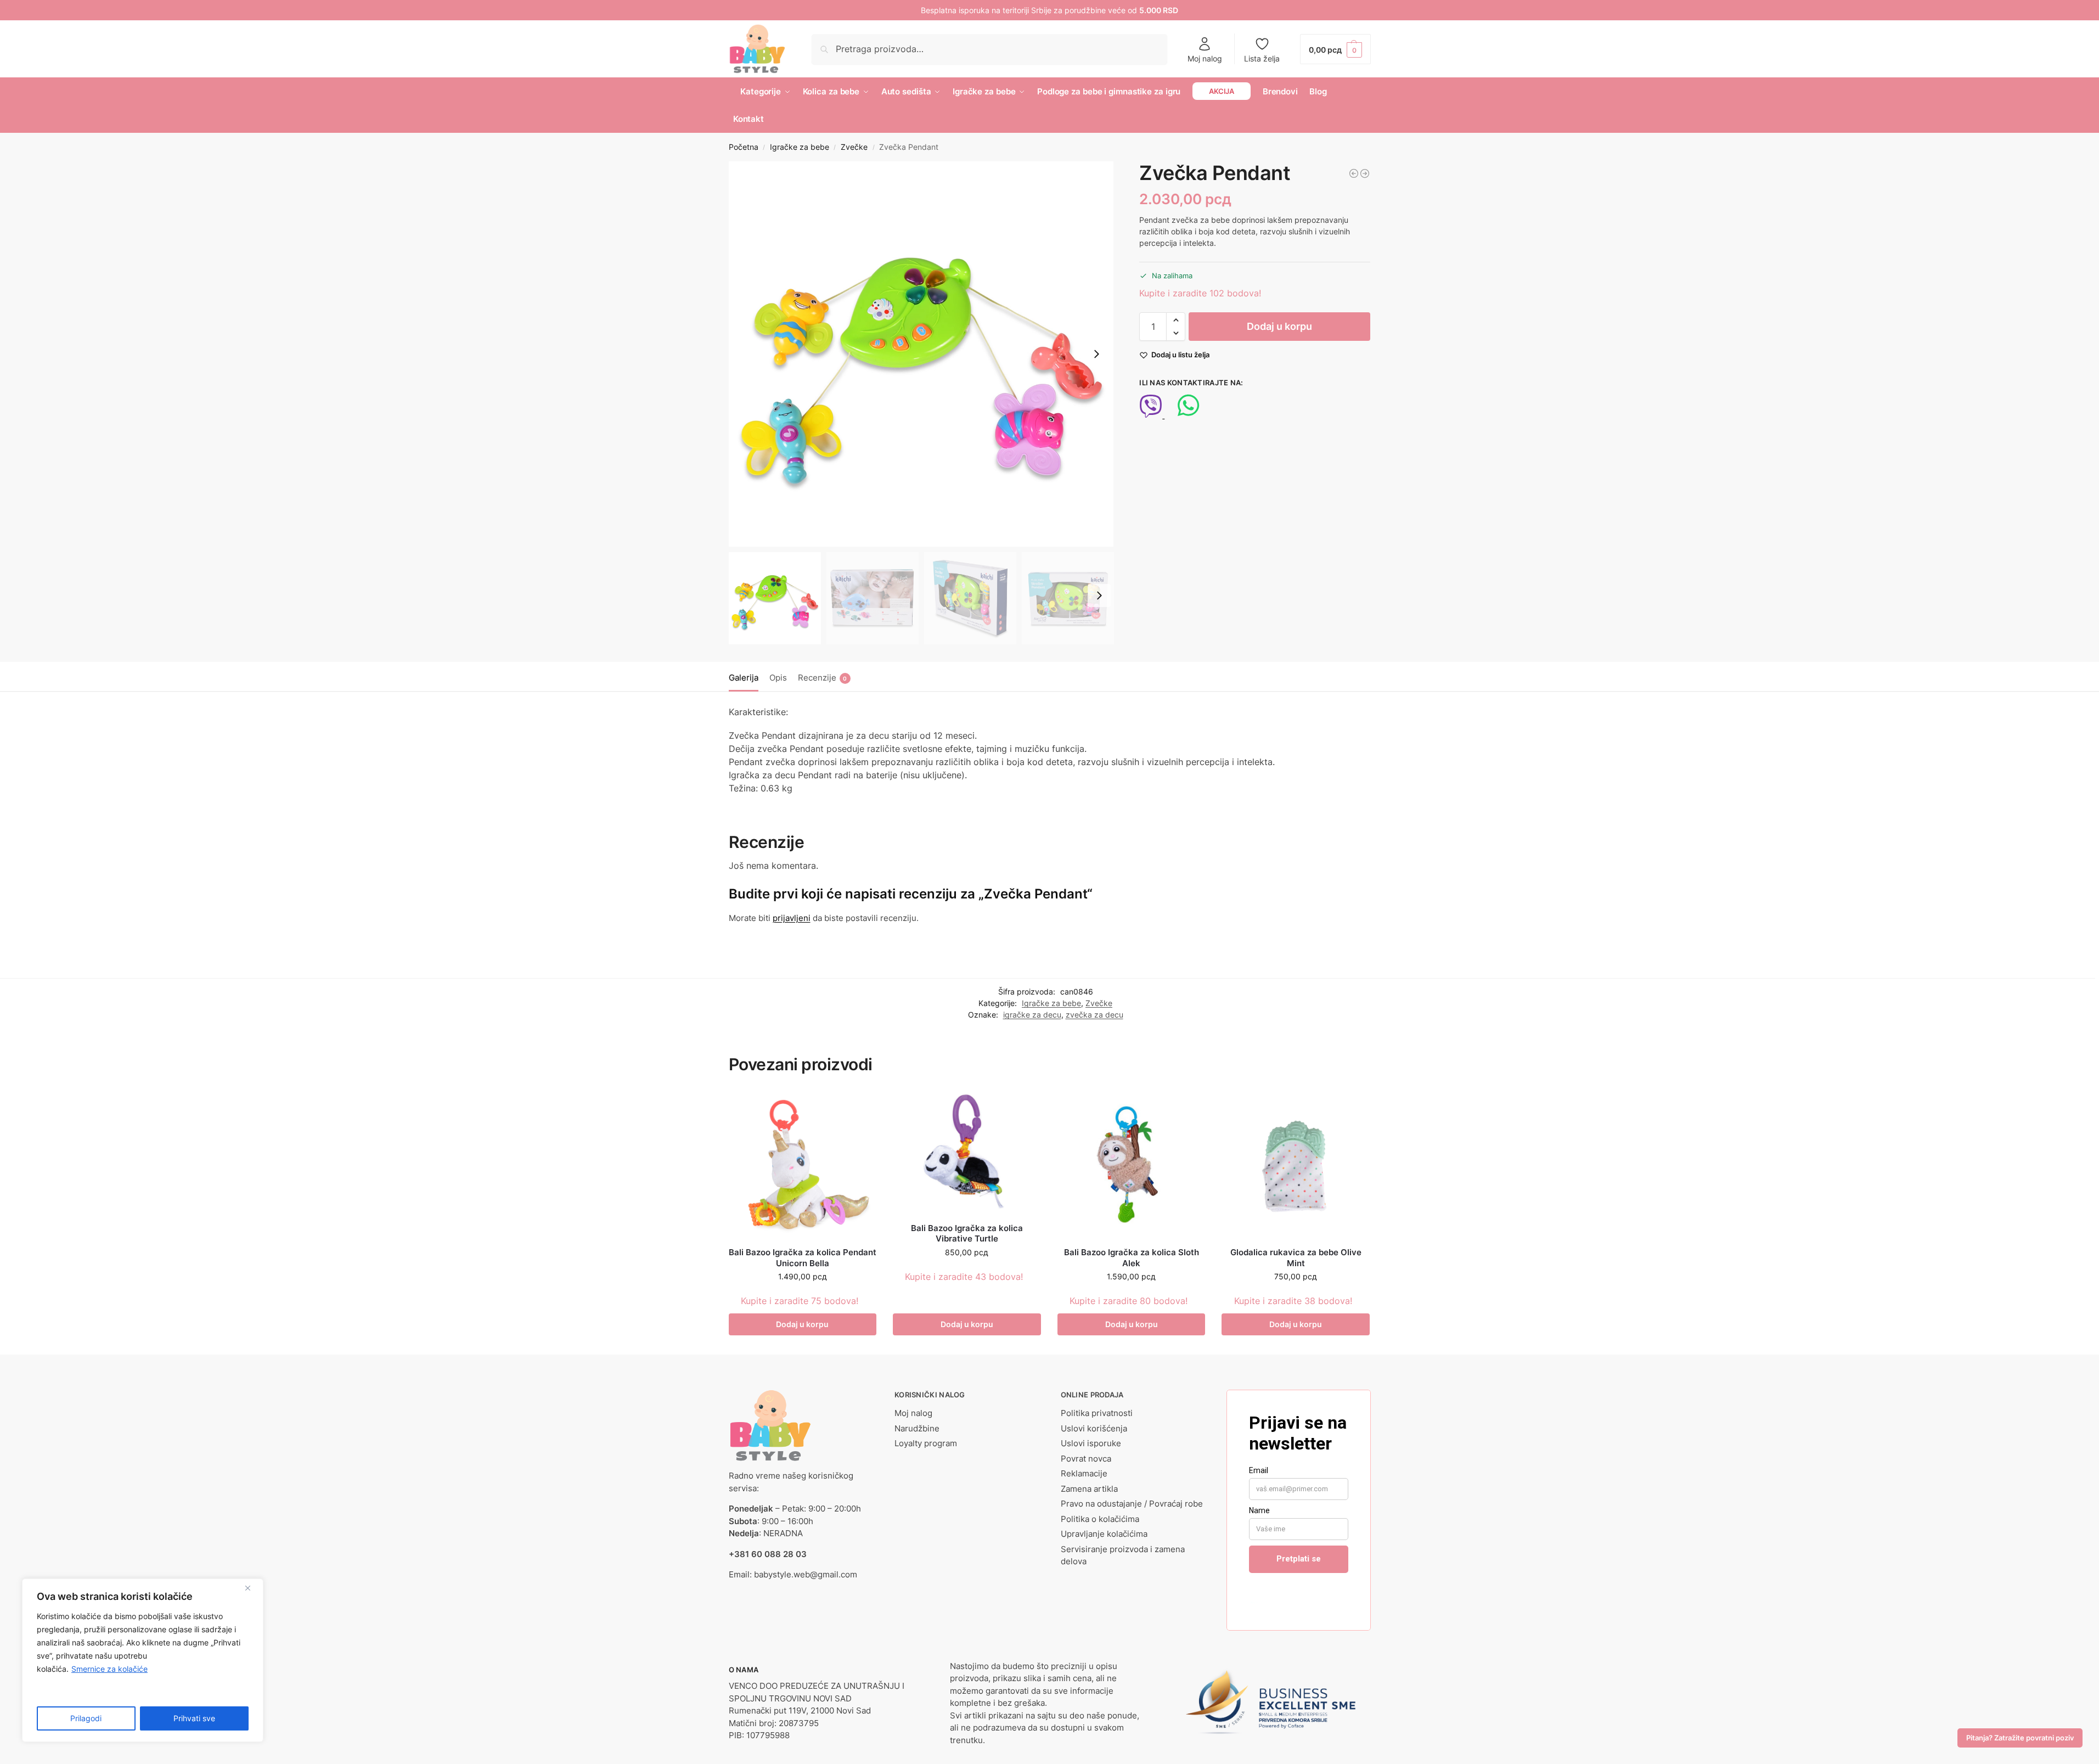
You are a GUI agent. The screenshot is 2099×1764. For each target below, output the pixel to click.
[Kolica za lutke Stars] (1354, 173)
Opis (778, 678)
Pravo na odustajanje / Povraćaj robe (1132, 1504)
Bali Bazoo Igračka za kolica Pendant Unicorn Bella (803, 1258)
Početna (744, 147)
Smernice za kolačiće (109, 1669)
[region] (143, 1660)
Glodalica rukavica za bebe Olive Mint (1296, 1258)
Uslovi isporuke (1091, 1443)
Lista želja (1262, 58)
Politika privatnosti (1097, 1413)
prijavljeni (792, 918)
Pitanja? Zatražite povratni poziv (2020, 1738)
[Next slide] (1096, 354)
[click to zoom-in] (921, 354)
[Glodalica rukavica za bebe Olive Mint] (1296, 1165)
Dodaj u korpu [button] (802, 1324)
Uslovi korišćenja (1094, 1428)
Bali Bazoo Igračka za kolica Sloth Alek (1132, 1258)
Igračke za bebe (800, 147)
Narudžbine (917, 1428)
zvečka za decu (1094, 1015)
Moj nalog (1205, 58)
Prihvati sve (194, 1718)
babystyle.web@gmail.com (806, 1574)
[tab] (746, 677)
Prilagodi (86, 1718)
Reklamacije (1084, 1473)
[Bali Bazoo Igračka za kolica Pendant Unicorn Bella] (803, 1165)
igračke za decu (1032, 1015)
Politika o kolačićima (1100, 1519)
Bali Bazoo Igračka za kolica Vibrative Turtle (967, 1234)
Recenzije (823, 678)
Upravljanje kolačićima (1104, 1534)
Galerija (744, 678)
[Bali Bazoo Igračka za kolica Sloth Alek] (1132, 1165)
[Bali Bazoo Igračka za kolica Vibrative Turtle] (967, 1152)
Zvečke (854, 147)
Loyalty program (926, 1443)
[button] (1335, 49)
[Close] (252, 1588)
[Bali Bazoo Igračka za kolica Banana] (1365, 173)
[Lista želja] (860, 1107)
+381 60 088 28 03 (768, 1554)
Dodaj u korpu (1279, 326)
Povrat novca (1086, 1459)
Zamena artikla (1089, 1489)
